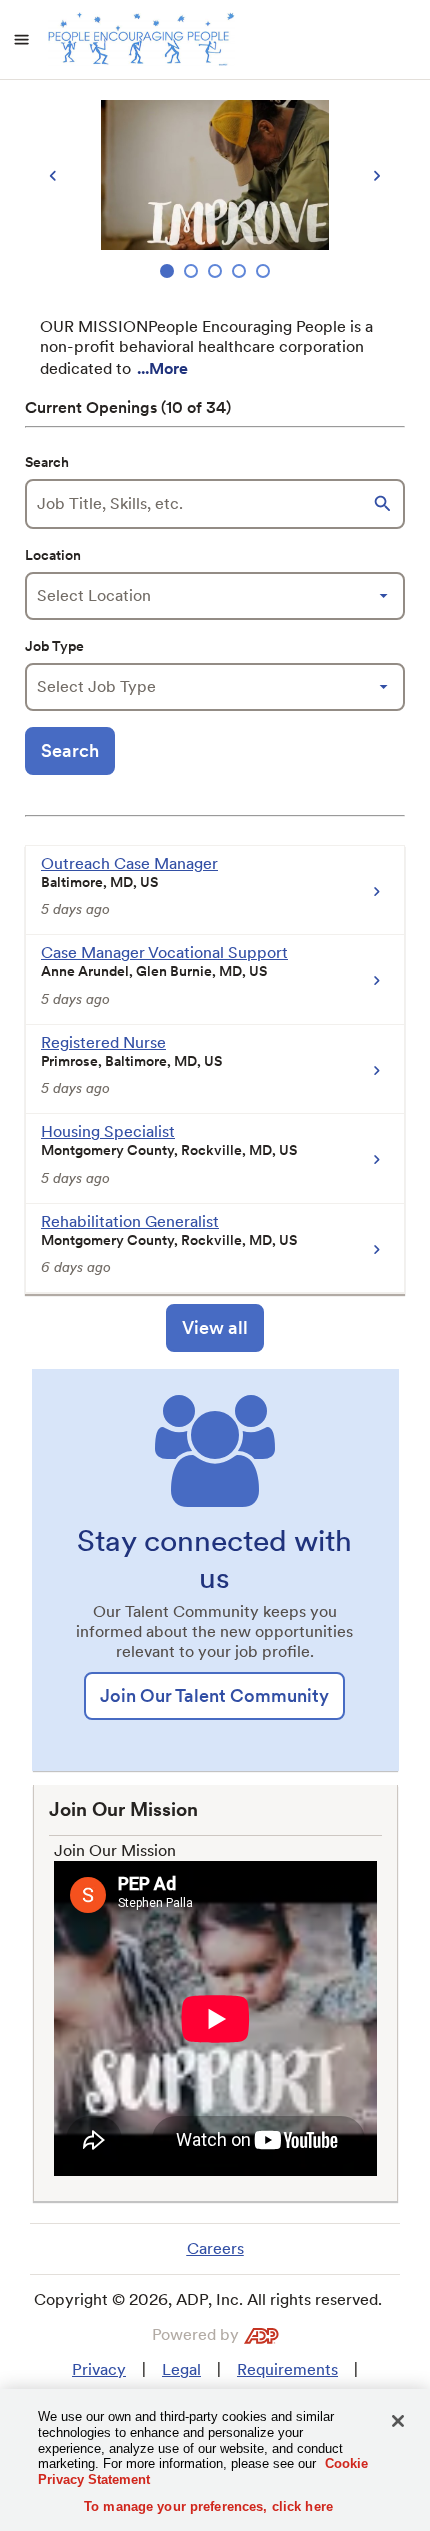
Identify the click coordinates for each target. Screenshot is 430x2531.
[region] (215, 191)
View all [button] (215, 1327)
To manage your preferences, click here (208, 2506)
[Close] (398, 2421)
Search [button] (70, 750)
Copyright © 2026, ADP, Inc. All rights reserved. (208, 2299)
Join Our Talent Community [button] (214, 1695)
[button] (385, 504)
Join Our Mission (115, 1850)
